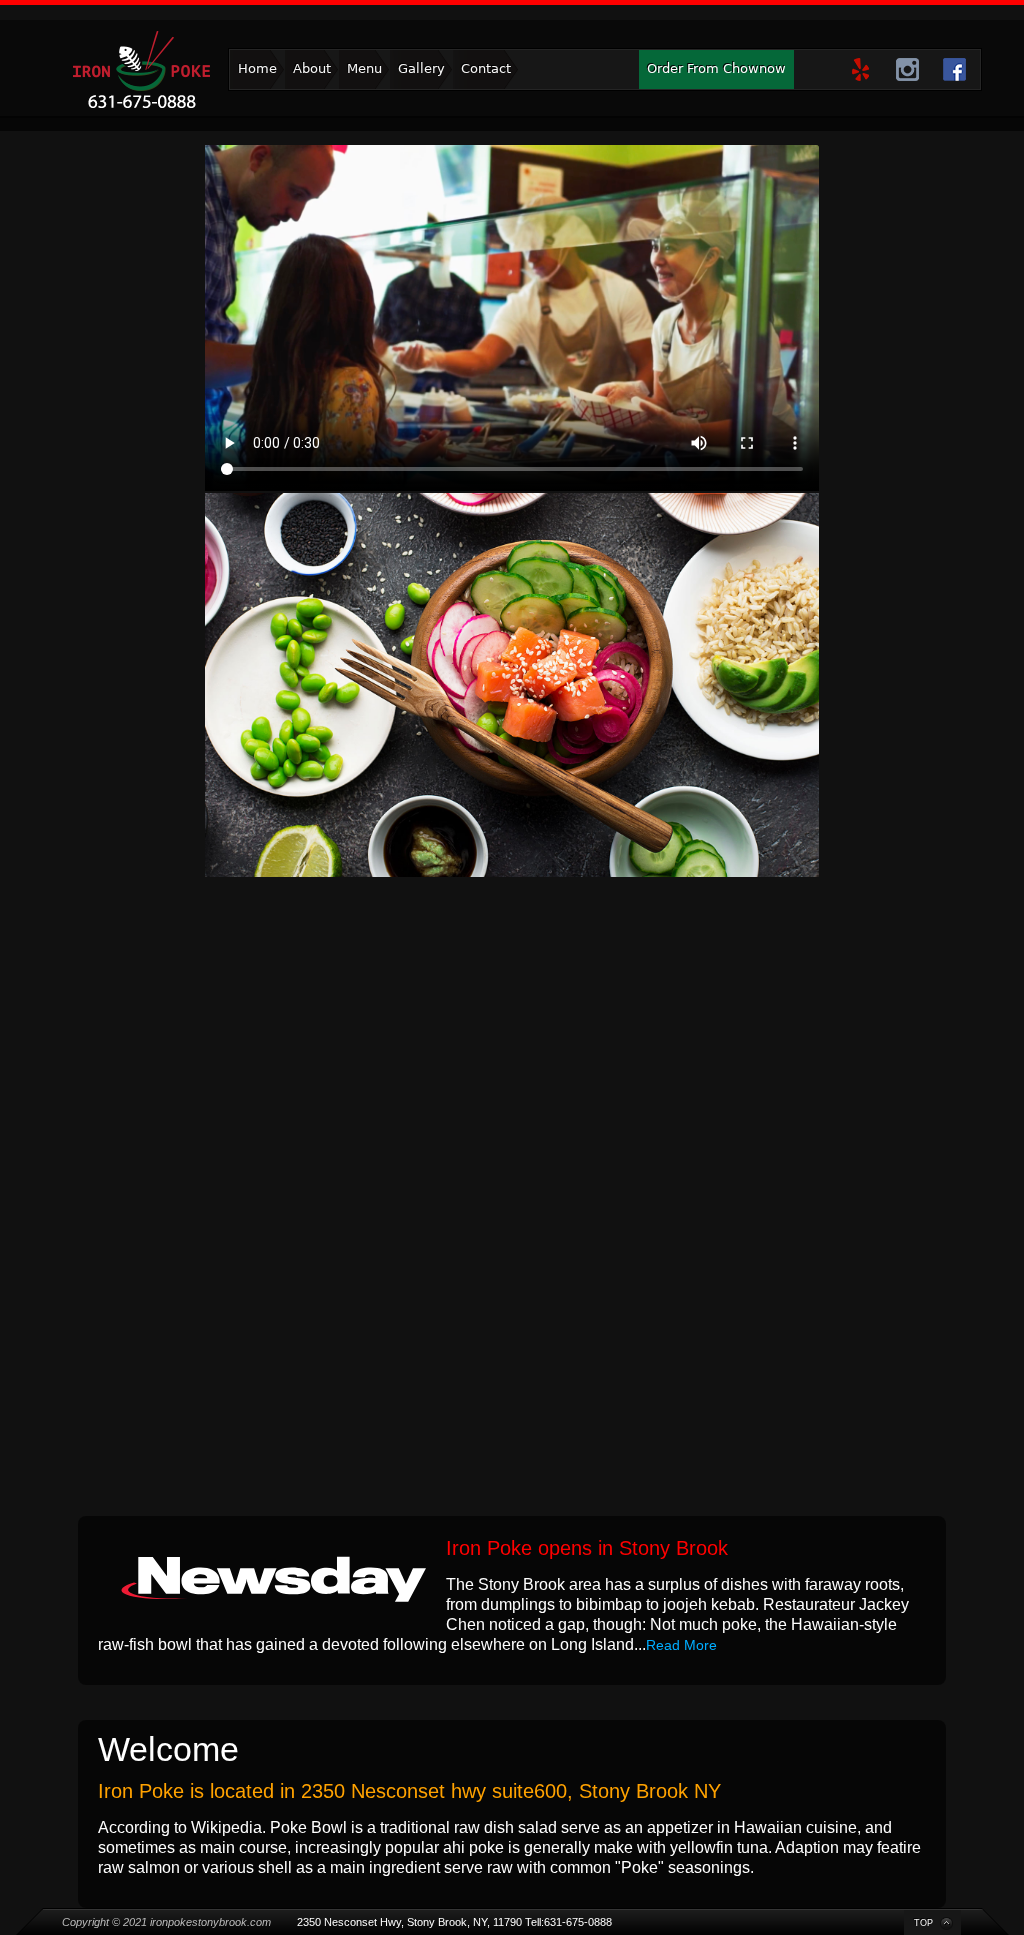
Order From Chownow (716, 68)
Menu (364, 68)
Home (257, 68)
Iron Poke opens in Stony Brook (587, 1548)
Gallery (421, 68)
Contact (486, 68)
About (312, 68)
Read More (681, 1645)
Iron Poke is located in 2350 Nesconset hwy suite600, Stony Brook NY (409, 1791)
